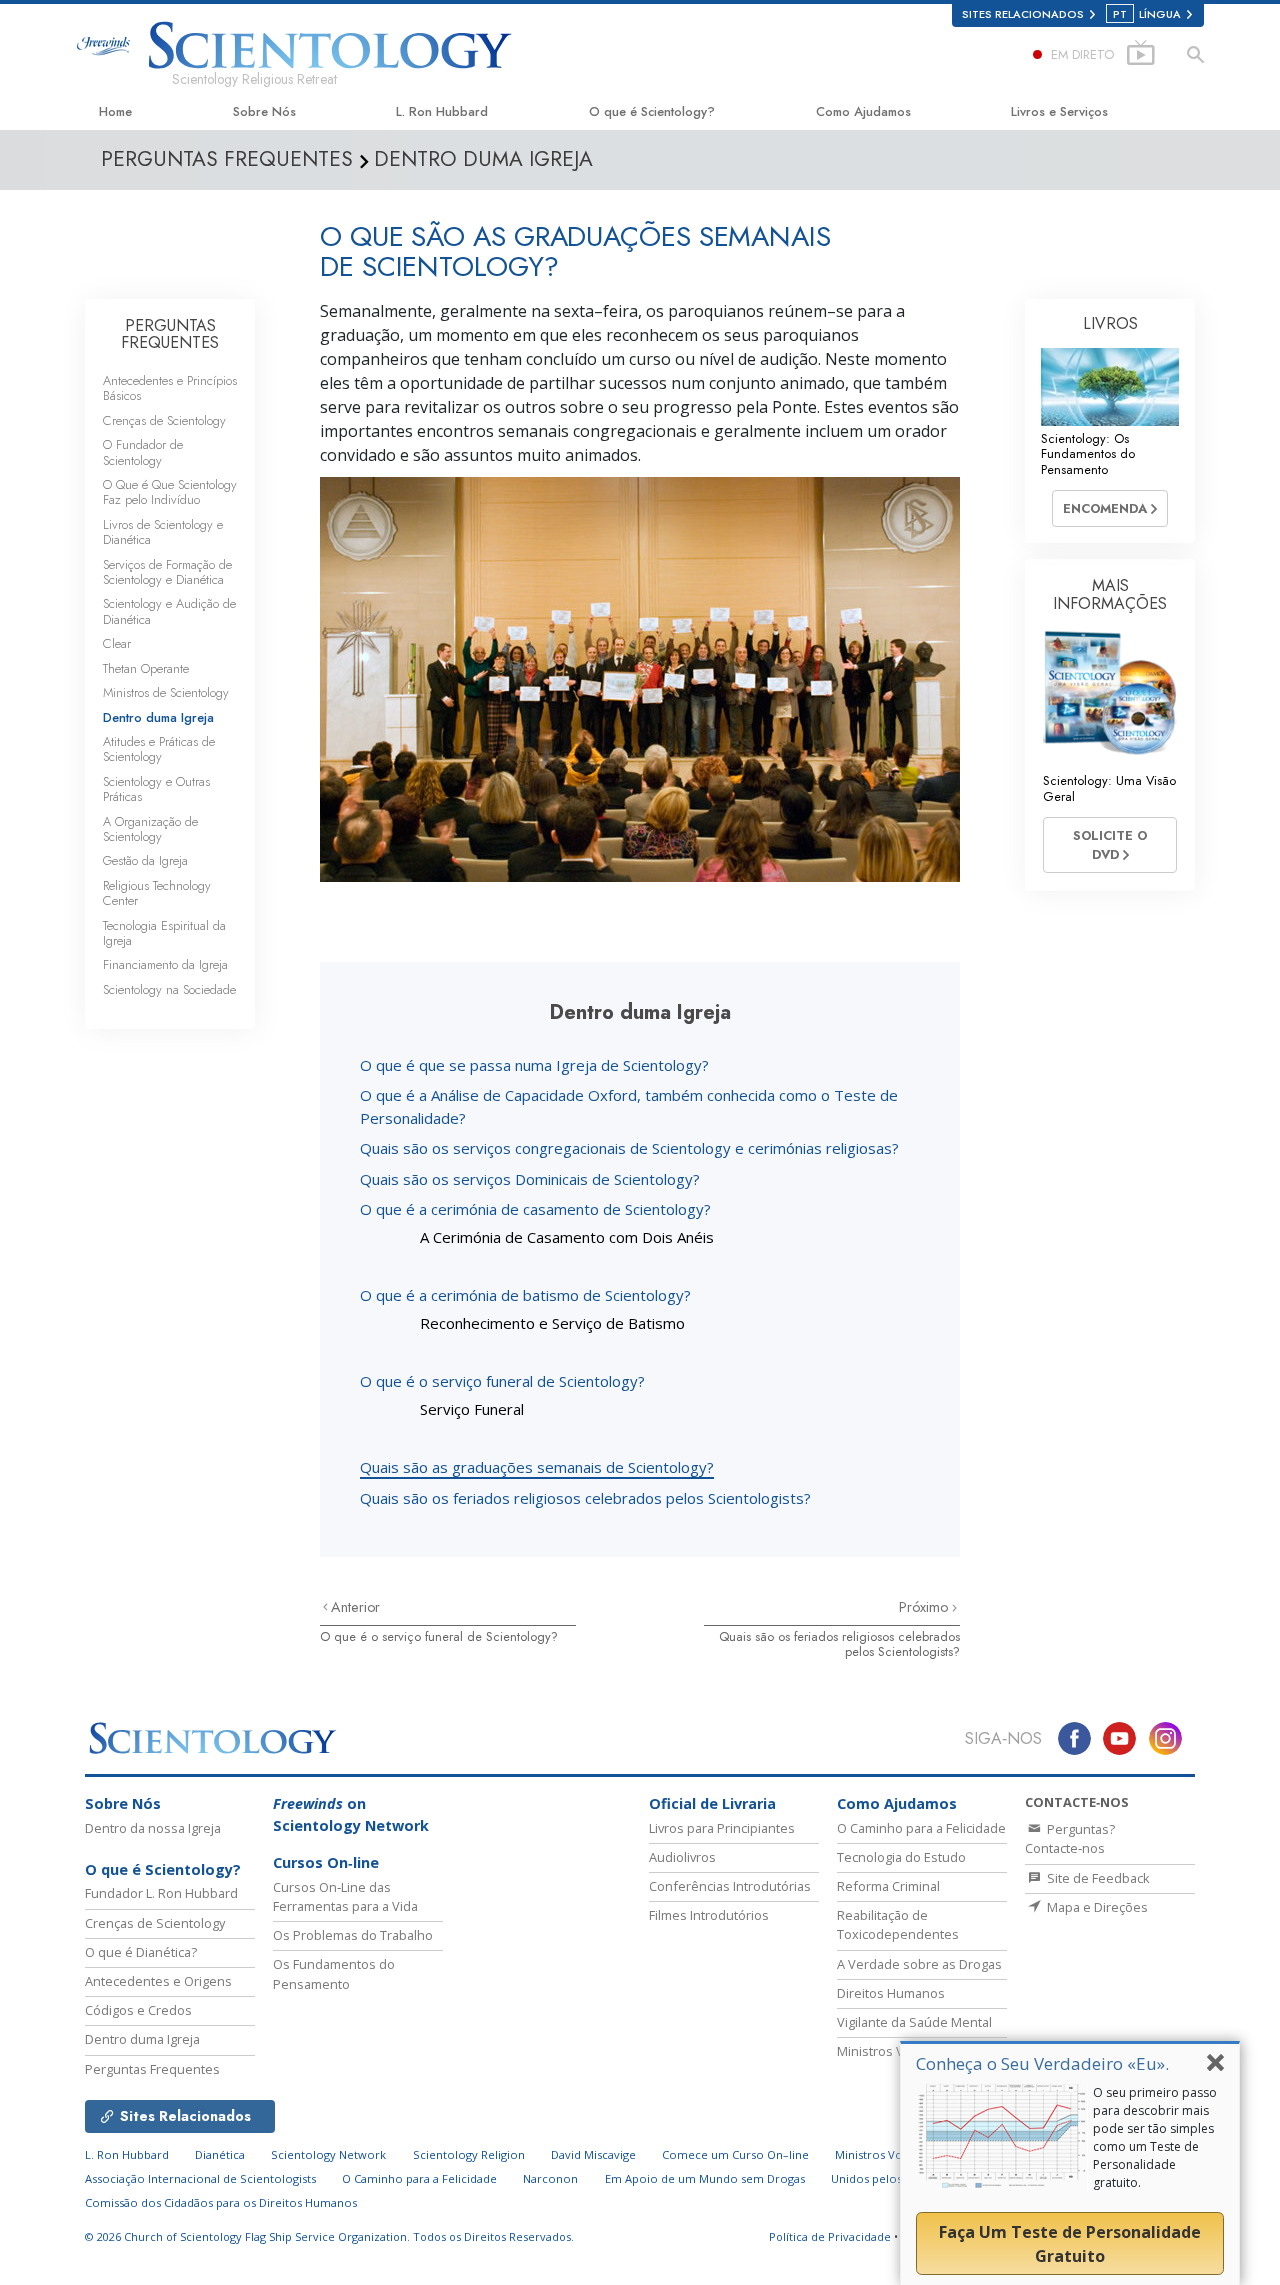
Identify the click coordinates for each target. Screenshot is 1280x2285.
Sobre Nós (264, 111)
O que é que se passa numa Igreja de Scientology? (534, 1065)
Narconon (550, 2178)
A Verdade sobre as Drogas (919, 1964)
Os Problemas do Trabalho (353, 1935)
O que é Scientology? (652, 111)
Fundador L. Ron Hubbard (161, 1893)
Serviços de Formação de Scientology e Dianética (167, 572)
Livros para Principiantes (722, 1828)
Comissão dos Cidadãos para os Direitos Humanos (221, 2202)
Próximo (925, 1607)
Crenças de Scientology (164, 420)
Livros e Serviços (1059, 111)
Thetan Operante (146, 668)
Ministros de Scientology (166, 692)
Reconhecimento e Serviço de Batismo (552, 1323)
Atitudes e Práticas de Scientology (159, 749)
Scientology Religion (469, 2154)
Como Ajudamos (863, 111)
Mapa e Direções (1096, 1907)
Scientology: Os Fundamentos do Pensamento (1088, 454)
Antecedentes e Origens (158, 1981)
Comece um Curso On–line (735, 2154)
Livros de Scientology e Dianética (163, 532)
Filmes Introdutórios (709, 1915)
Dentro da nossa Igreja (153, 1828)
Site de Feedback (1097, 1878)
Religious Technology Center (157, 893)
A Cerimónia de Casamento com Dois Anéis (567, 1237)
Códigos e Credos (138, 2010)
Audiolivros (682, 1857)
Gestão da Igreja (145, 860)
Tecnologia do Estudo (901, 1857)
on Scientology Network (351, 1814)
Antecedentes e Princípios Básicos (170, 388)
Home (115, 111)
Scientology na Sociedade (169, 989)
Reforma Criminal (888, 1886)
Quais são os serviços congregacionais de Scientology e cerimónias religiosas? (629, 1148)
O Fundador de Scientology (143, 452)
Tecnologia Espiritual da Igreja (164, 933)
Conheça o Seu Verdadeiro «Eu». (1042, 2063)
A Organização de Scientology (150, 829)
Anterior (355, 1607)
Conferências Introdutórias (730, 1886)
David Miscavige (593, 2154)
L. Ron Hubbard (442, 111)
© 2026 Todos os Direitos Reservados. (329, 2236)
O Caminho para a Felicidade (921, 1828)
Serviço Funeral (472, 1409)
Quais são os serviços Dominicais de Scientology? (530, 1179)
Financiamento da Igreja (165, 964)
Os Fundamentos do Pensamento (334, 1973)
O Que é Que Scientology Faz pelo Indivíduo (170, 492)
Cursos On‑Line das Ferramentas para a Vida (345, 1896)
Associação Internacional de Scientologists (200, 2178)
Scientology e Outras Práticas (156, 789)
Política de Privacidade (830, 2236)
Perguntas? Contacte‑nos (1070, 1838)
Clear (117, 643)
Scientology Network (328, 2154)
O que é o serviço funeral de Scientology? (502, 1381)
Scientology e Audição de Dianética (169, 611)
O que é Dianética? (141, 1952)
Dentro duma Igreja (158, 717)
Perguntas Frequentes (152, 2069)
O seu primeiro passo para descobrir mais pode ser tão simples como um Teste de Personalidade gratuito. (1155, 2137)
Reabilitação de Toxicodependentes (898, 1924)
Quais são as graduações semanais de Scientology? (537, 1467)
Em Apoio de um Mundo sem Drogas (705, 2178)
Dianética (220, 2154)
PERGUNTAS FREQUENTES (170, 334)
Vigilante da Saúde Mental (914, 2022)
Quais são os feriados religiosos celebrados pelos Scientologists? (585, 1498)
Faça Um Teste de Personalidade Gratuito (1070, 2244)
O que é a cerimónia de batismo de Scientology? (525, 1295)
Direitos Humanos (891, 1993)
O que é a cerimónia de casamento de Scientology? (535, 1209)
